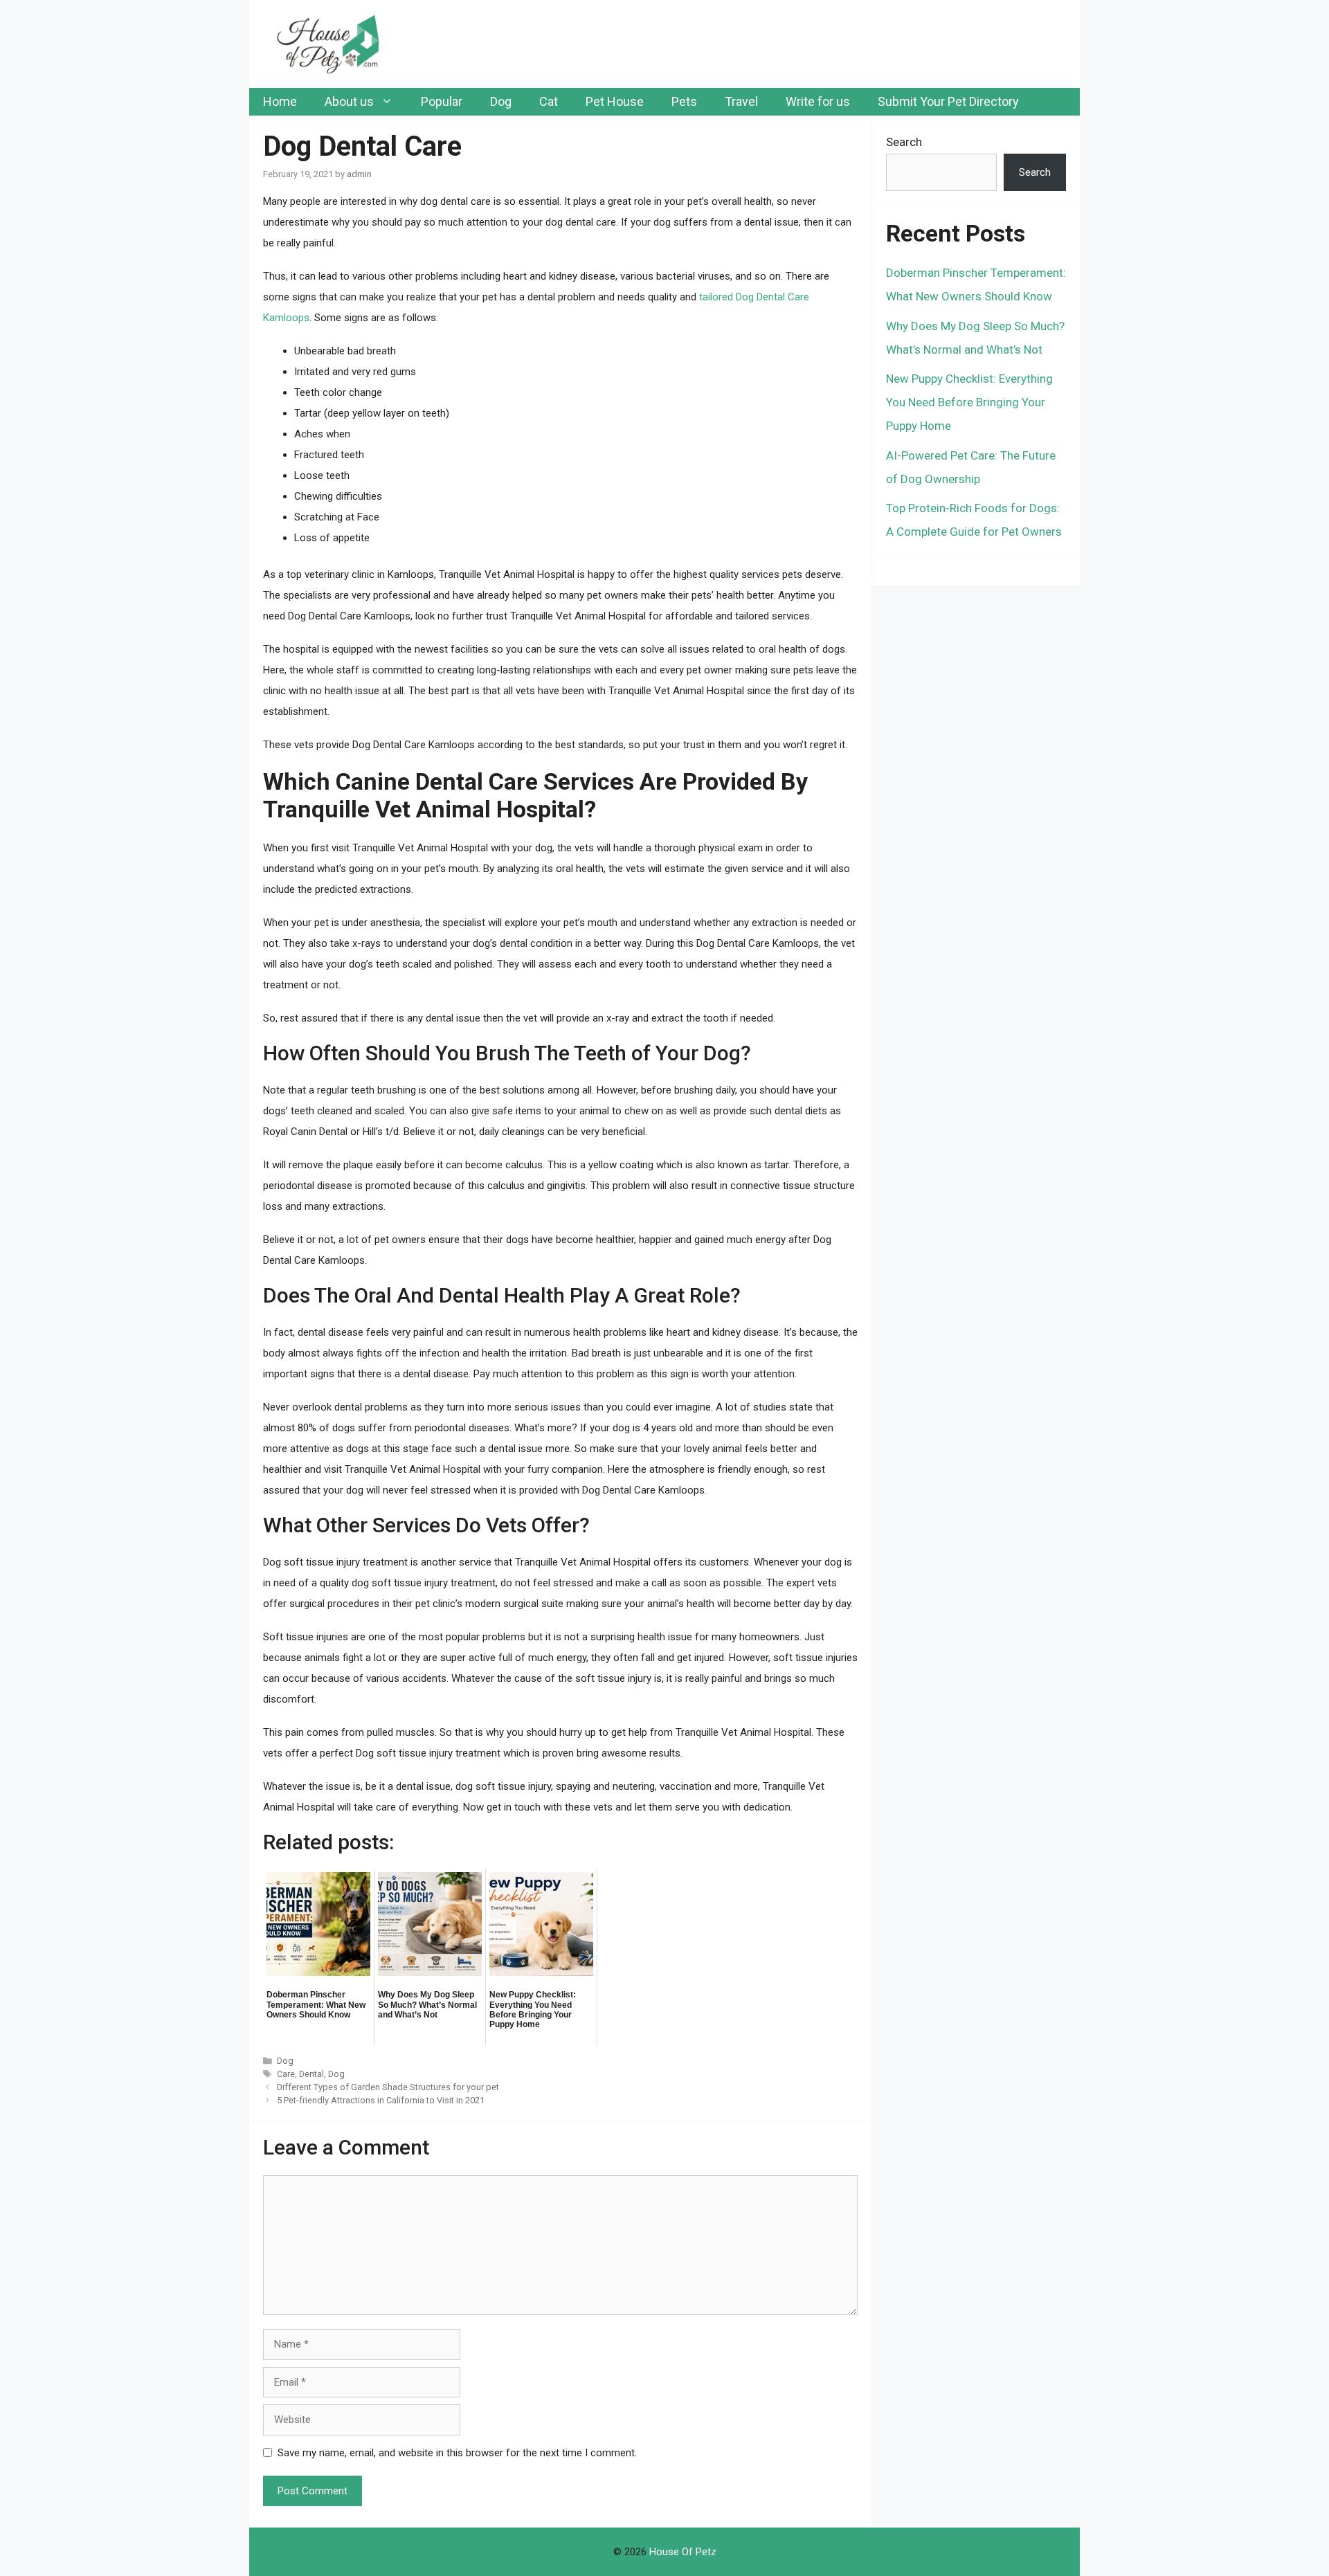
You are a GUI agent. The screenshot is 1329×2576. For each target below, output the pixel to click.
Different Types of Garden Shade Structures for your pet (388, 2087)
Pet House (615, 101)
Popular (442, 101)
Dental (311, 2074)
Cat (549, 101)
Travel (741, 101)
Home (280, 101)
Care (286, 2074)
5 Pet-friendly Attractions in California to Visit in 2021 (381, 2100)
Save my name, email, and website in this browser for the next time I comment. (457, 2453)
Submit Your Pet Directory (948, 101)
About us (349, 101)
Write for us (818, 101)
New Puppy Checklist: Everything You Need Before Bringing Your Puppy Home (969, 402)
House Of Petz (683, 2552)
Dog (501, 101)
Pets (684, 101)
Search (904, 142)
